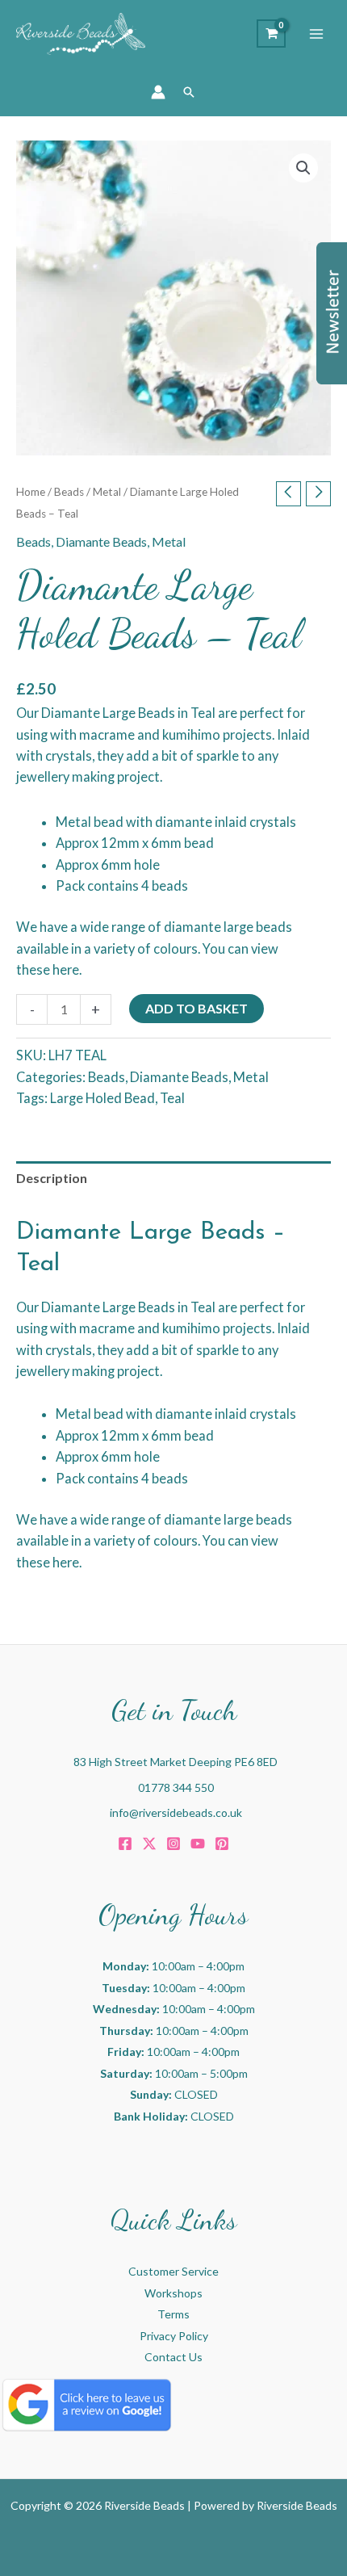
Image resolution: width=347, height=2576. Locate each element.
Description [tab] (52, 1178)
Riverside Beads (297, 2505)
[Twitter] (149, 1844)
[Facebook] (125, 1844)
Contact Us (173, 2357)
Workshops (173, 2293)
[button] (189, 92)
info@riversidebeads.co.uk (176, 1812)
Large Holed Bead (102, 1098)
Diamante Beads (101, 541)
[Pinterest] (222, 1844)
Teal (172, 1098)
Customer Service (173, 2271)
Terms (173, 2314)
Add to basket (196, 1008)
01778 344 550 (176, 1787)
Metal (107, 492)
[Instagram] (173, 1844)
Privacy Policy (174, 2336)
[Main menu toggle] (316, 34)
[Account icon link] (158, 92)
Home (31, 492)
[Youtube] (198, 1844)
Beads (69, 492)
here (66, 969)
